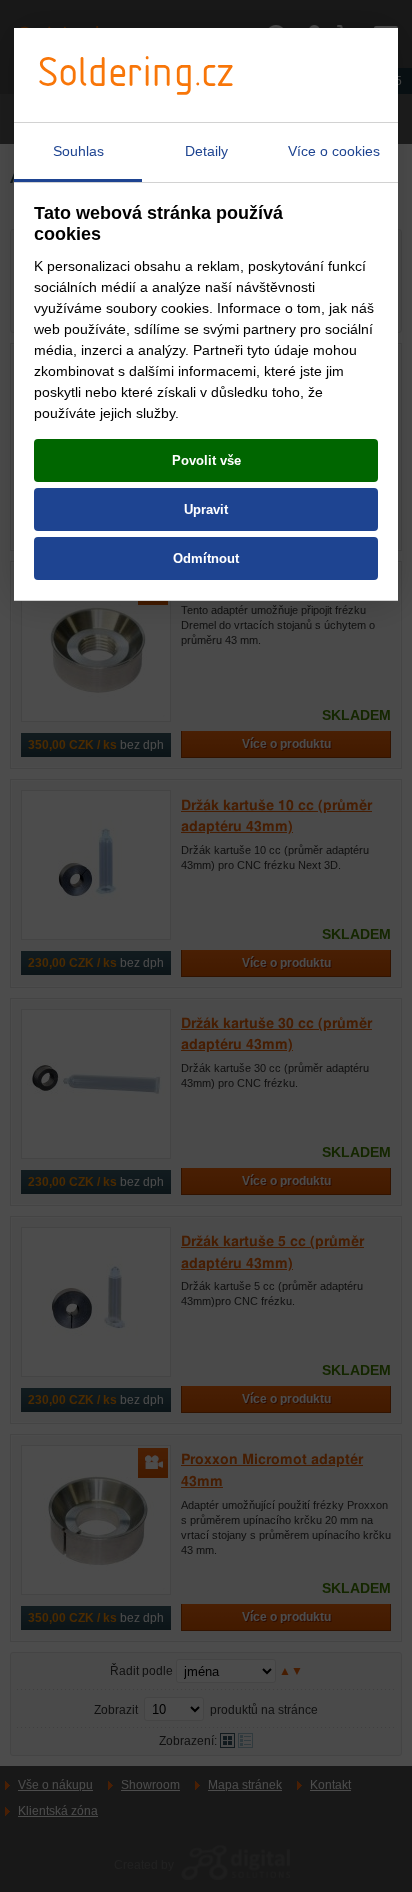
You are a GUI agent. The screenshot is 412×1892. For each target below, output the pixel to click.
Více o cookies (334, 151)
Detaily (206, 151)
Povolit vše (206, 460)
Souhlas (78, 151)
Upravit (206, 509)
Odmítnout (206, 558)
